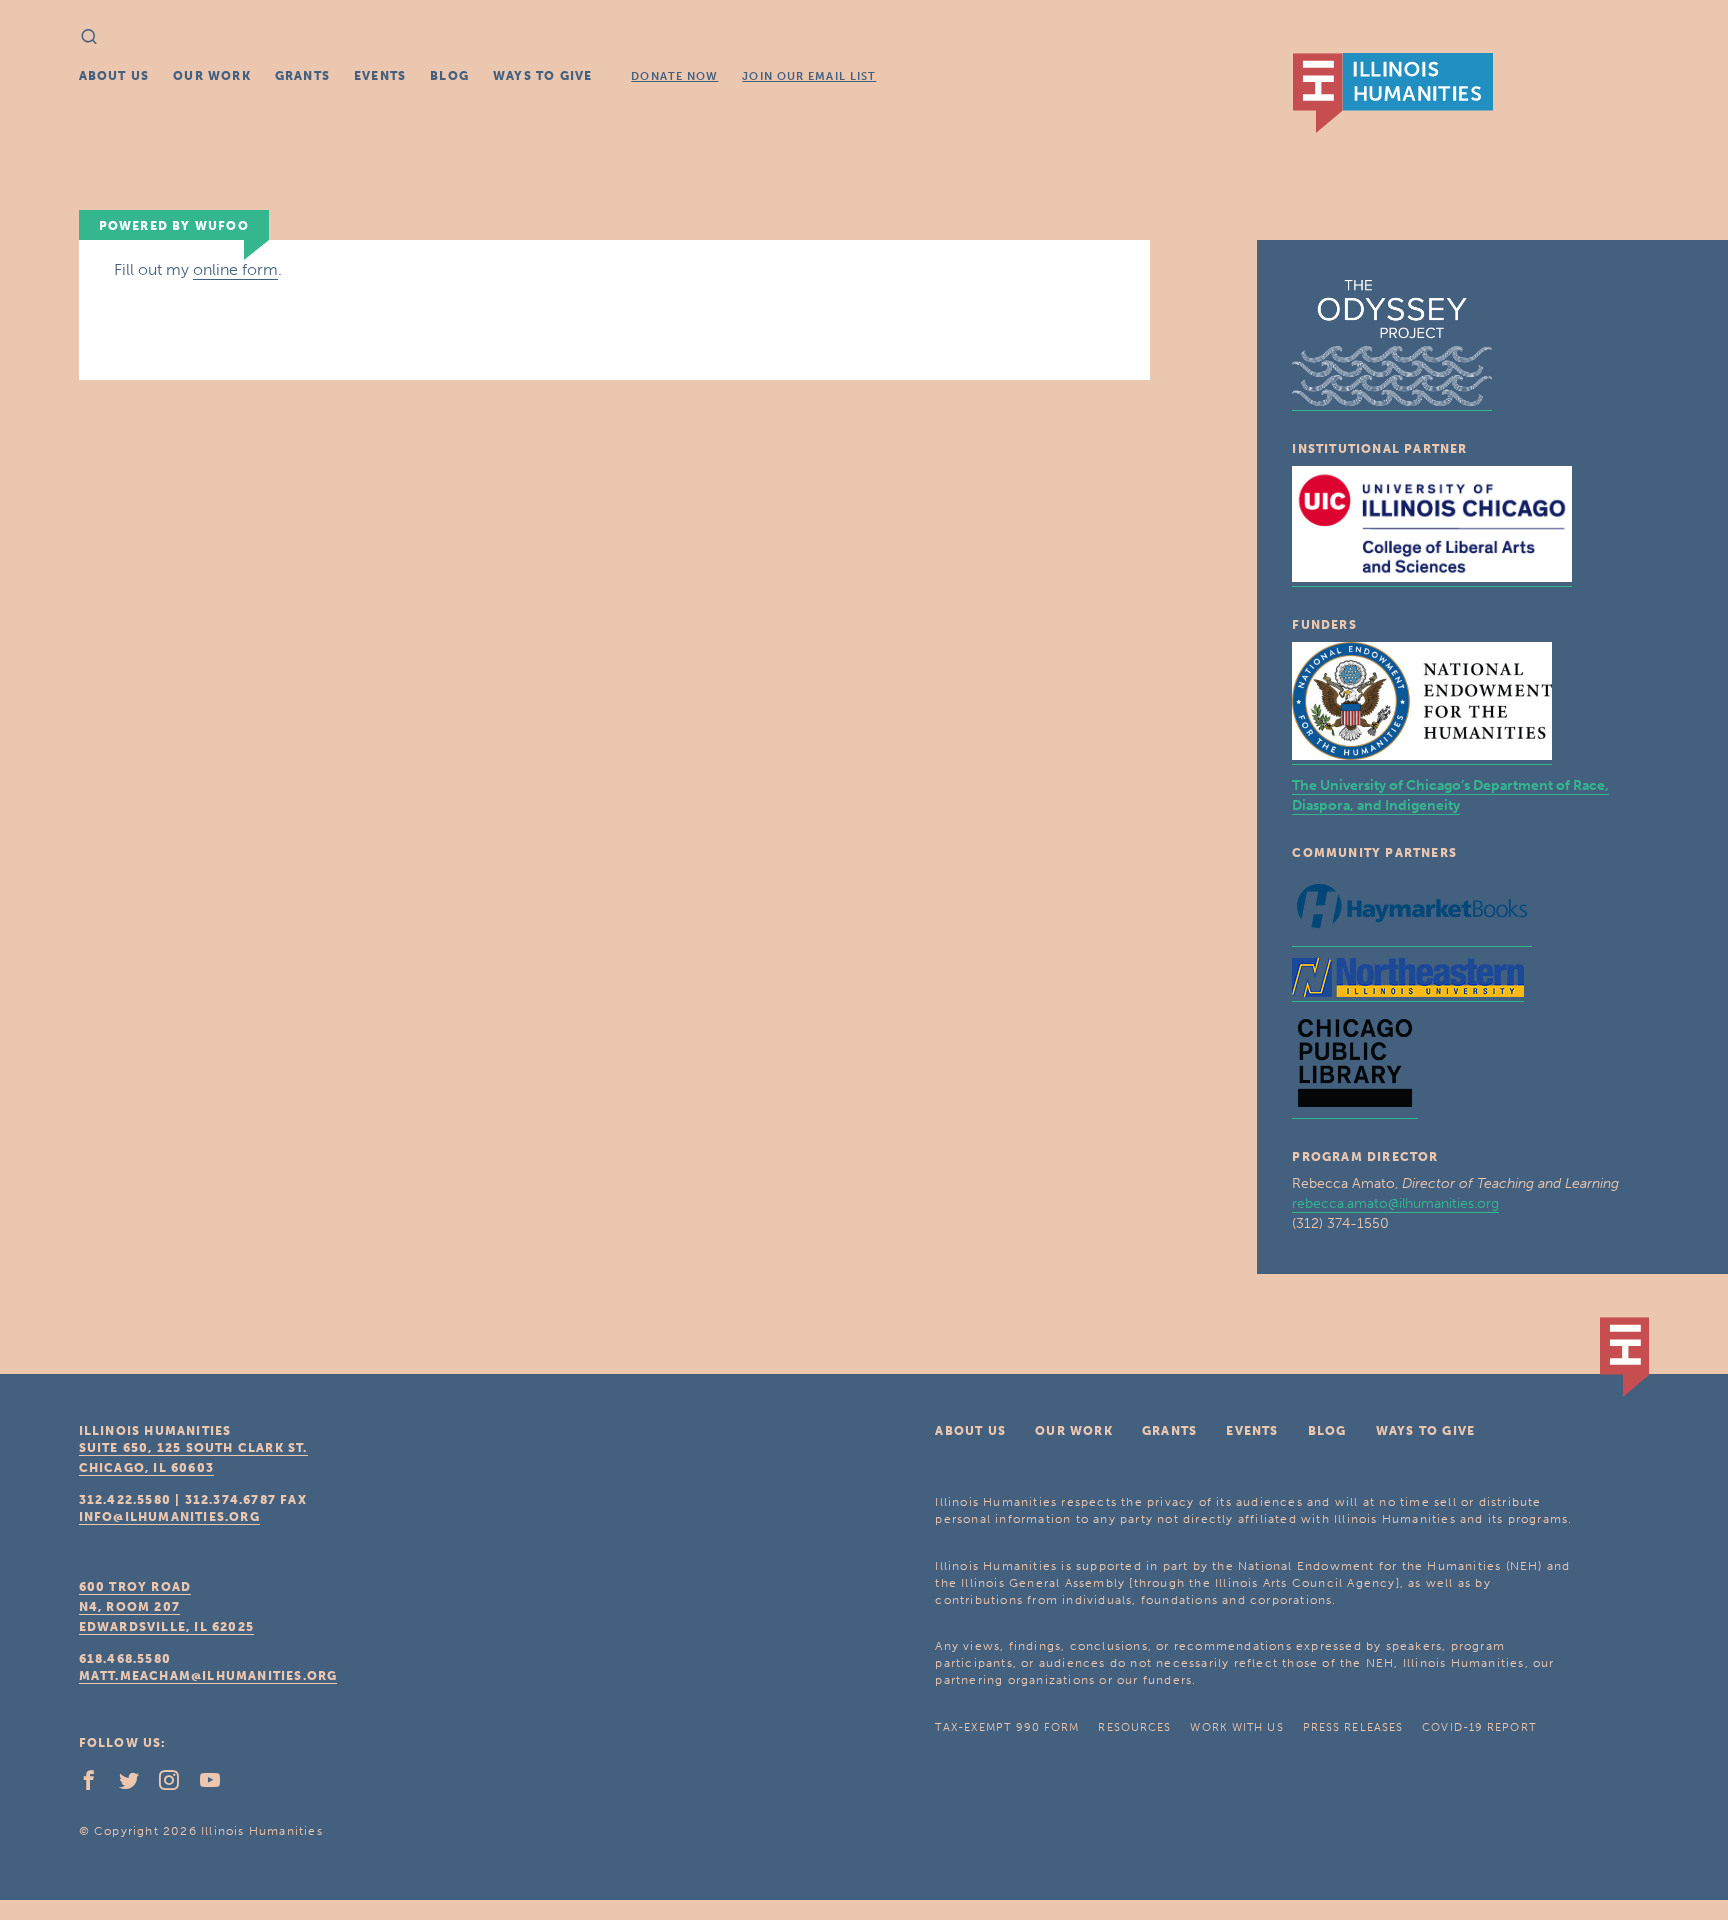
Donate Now (674, 76)
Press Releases (1353, 1727)
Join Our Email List (809, 76)
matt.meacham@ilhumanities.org (208, 1676)
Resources (1134, 1727)
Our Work (212, 76)
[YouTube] (218, 1785)
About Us (114, 76)
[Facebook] (97, 1785)
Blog (449, 76)
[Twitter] (137, 1785)
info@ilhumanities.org (169, 1517)
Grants (302, 76)
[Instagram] (177, 1785)
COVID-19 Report (1479, 1727)
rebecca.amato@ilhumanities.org (1395, 1203)
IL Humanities (1393, 93)
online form (235, 269)
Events (380, 76)
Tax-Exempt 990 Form (1007, 1727)
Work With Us (1236, 1727)
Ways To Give (542, 76)
